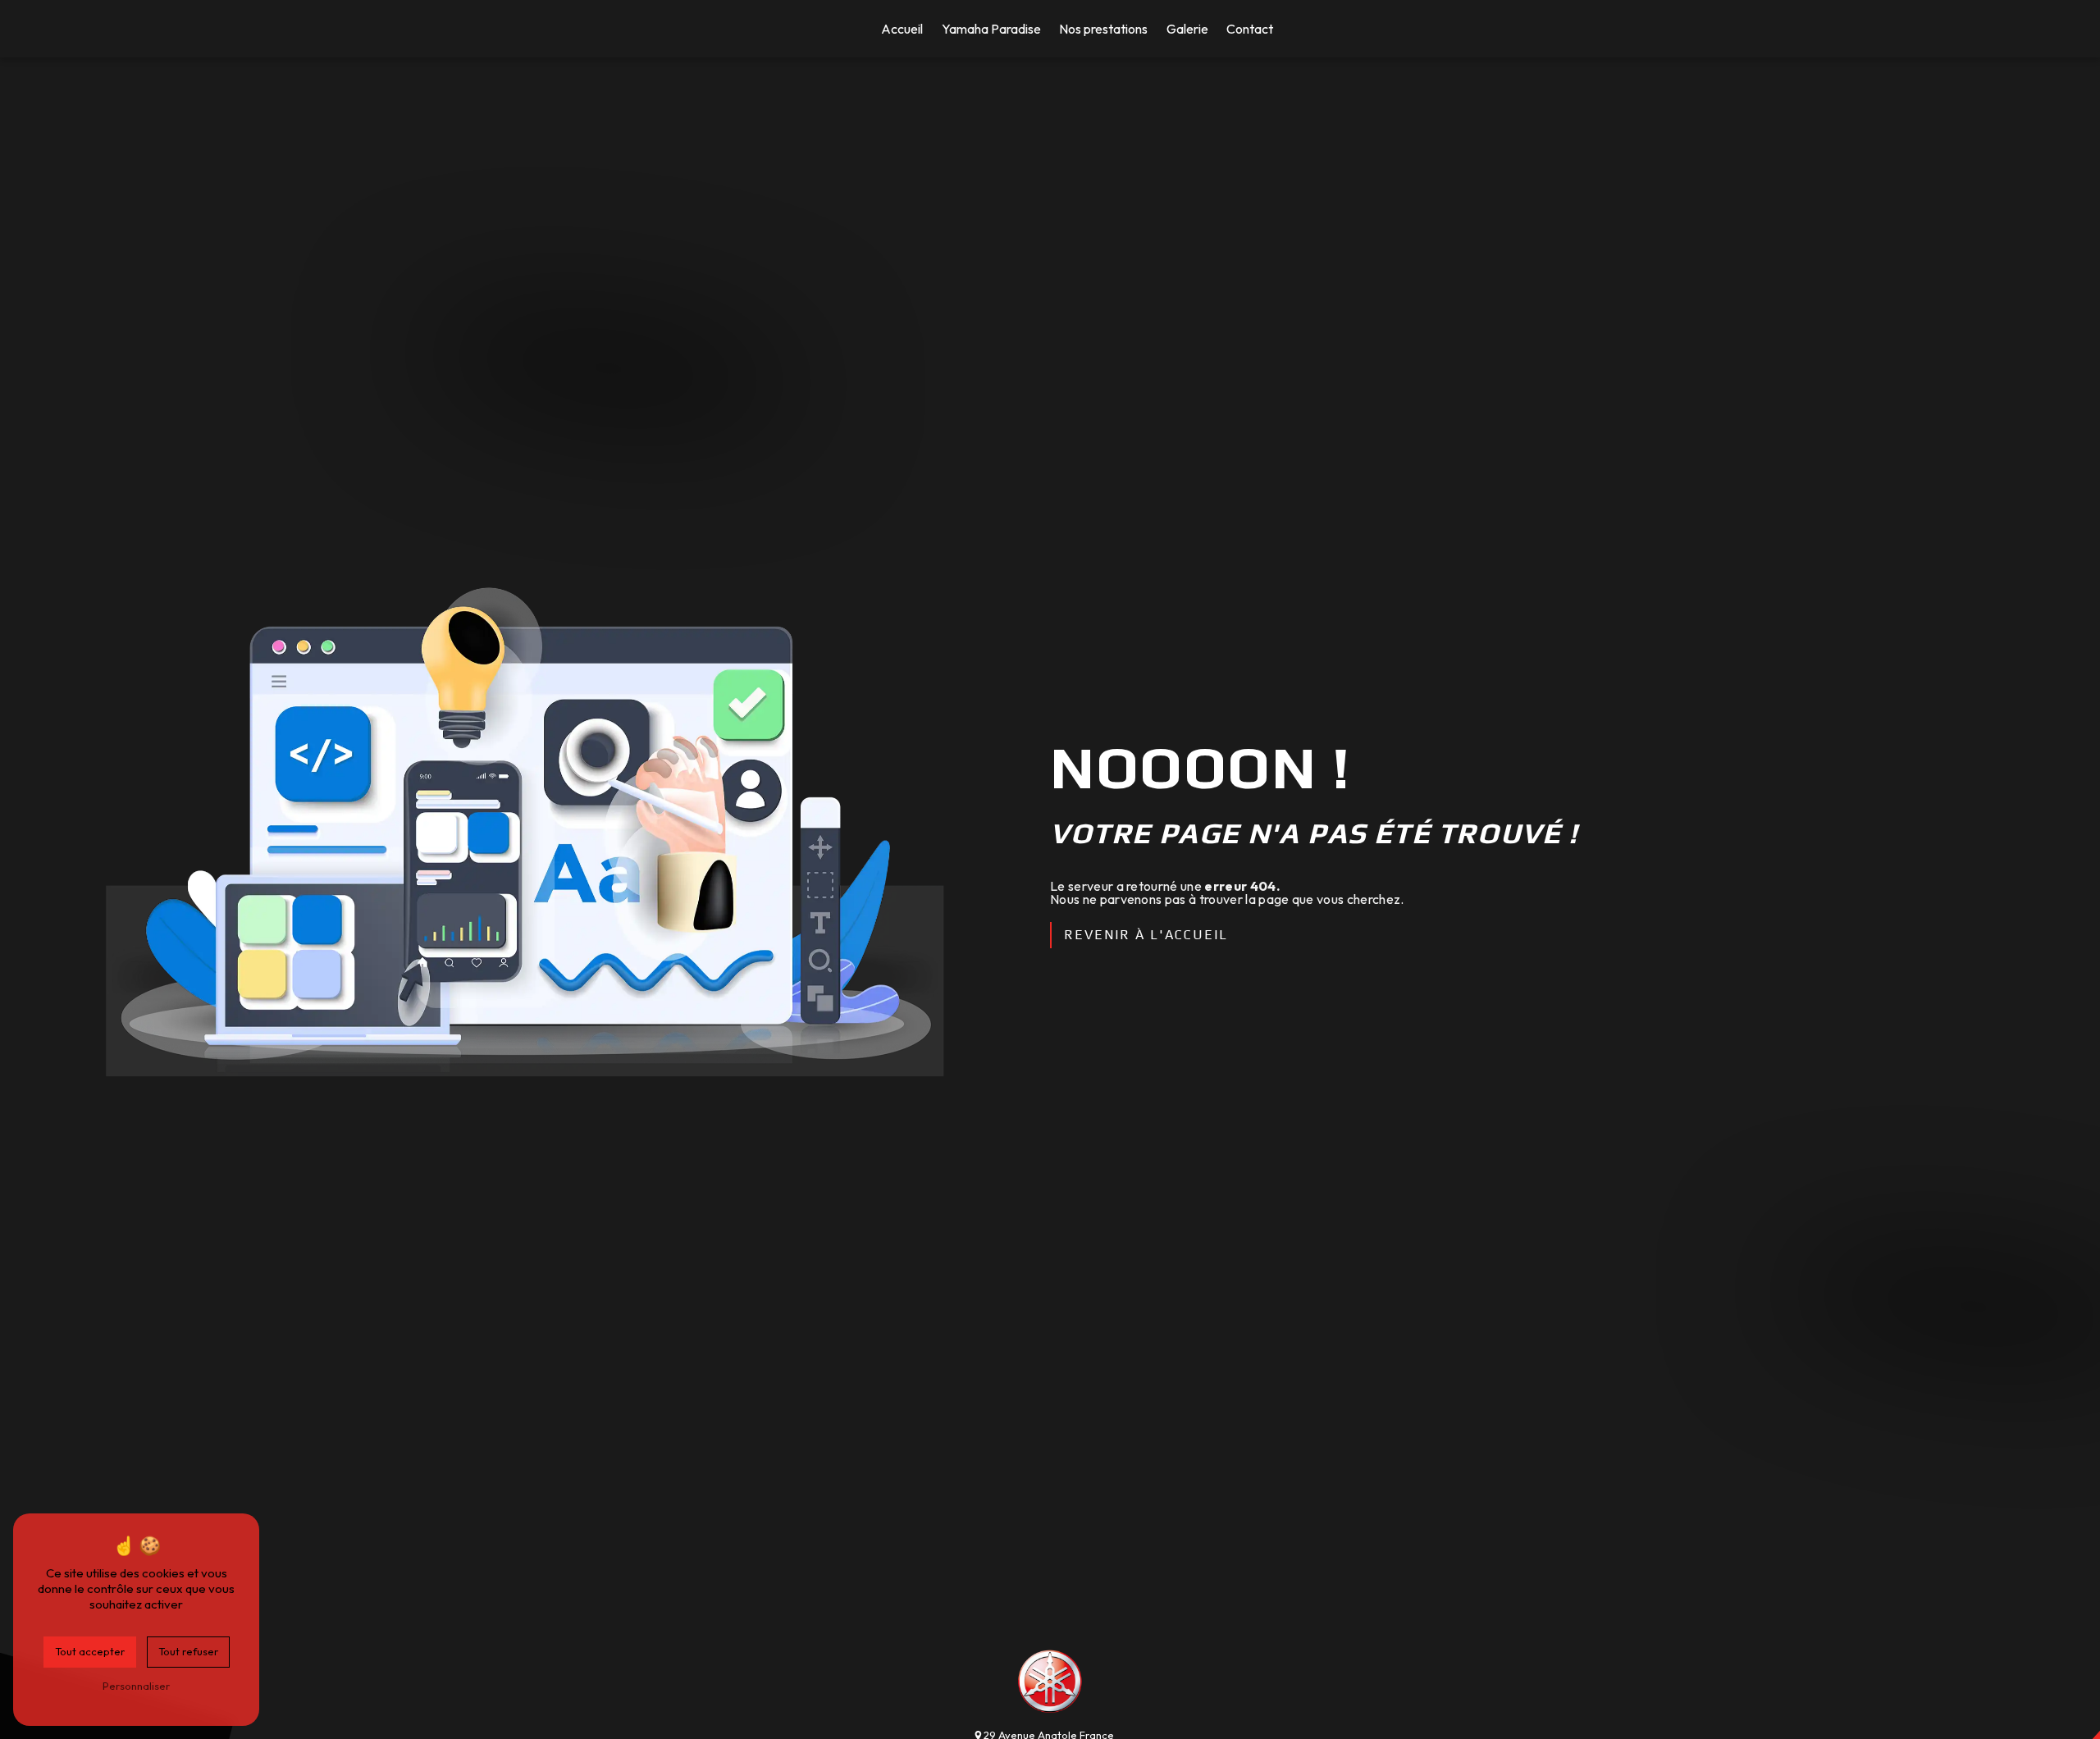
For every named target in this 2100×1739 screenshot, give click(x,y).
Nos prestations (1103, 29)
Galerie (1187, 29)
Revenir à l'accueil (1146, 935)
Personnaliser (136, 1686)
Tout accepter (90, 1651)
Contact (1250, 29)
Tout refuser (188, 1651)
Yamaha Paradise (991, 29)
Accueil (902, 29)
